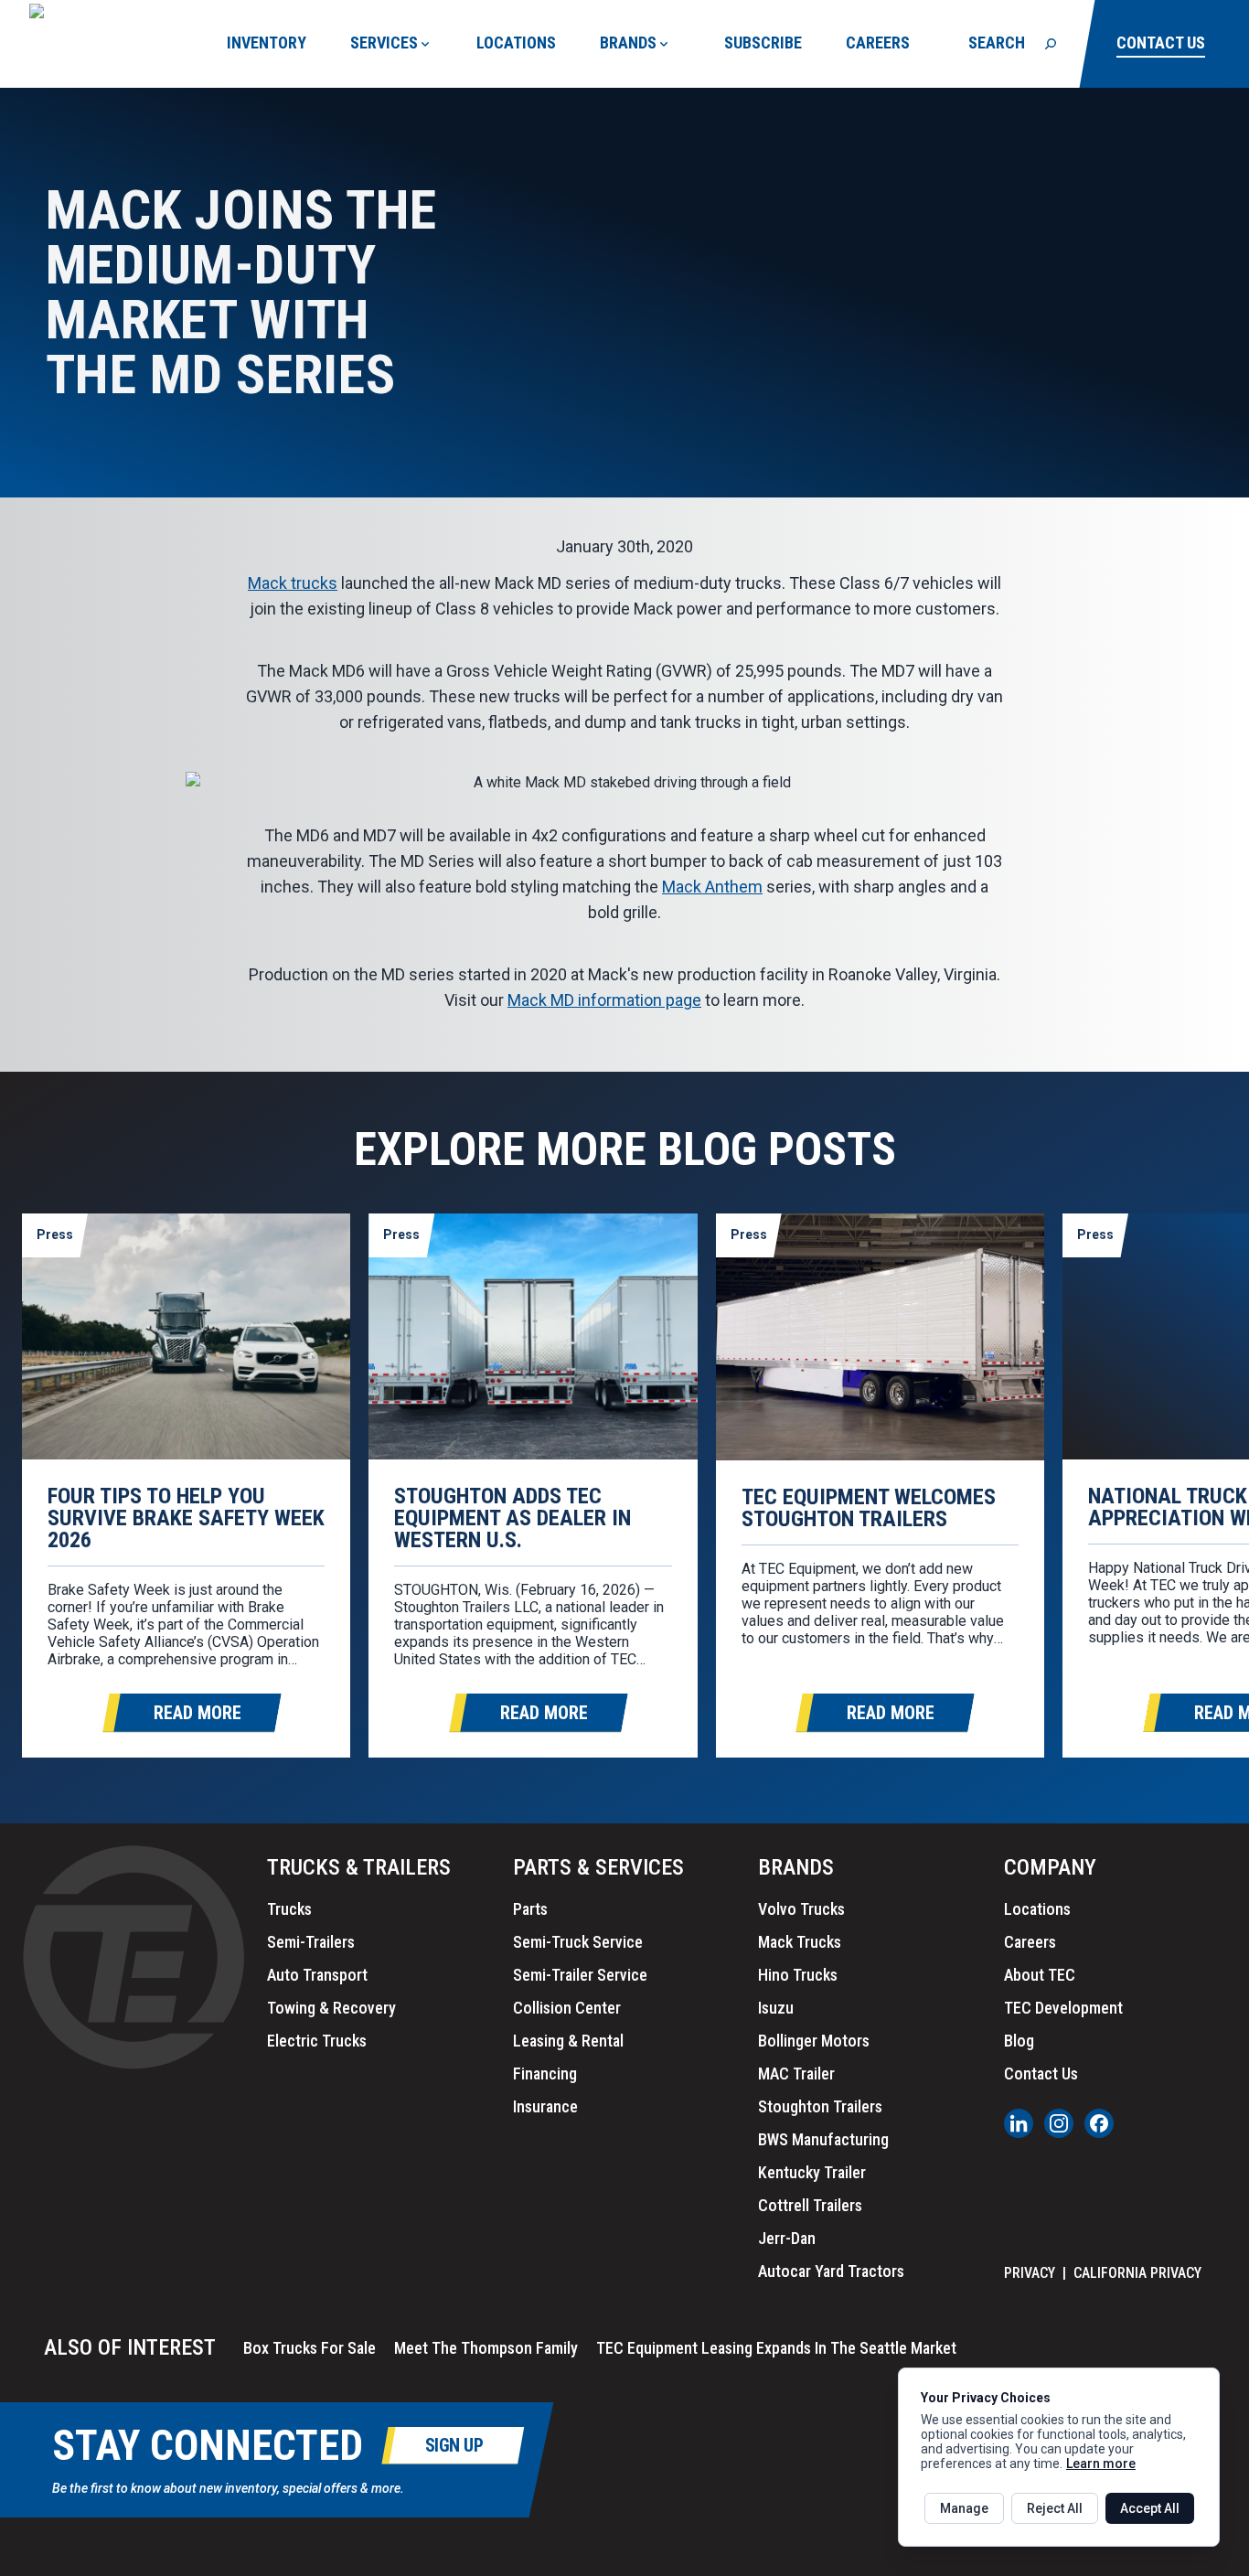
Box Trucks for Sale (310, 2348)
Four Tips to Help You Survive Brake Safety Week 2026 (186, 1518)
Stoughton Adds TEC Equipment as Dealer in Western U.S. (512, 1518)
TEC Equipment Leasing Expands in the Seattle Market (776, 2348)
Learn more (1101, 2464)
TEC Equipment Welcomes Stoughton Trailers (869, 1508)
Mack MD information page (604, 1000)
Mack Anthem (712, 887)
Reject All (1055, 2508)
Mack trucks (293, 583)
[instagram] (1059, 2123)
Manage (964, 2508)
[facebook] (1099, 2123)
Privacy (1030, 2273)
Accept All (1150, 2508)
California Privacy (1137, 2273)
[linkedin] (1019, 2123)
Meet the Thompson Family (486, 2348)
